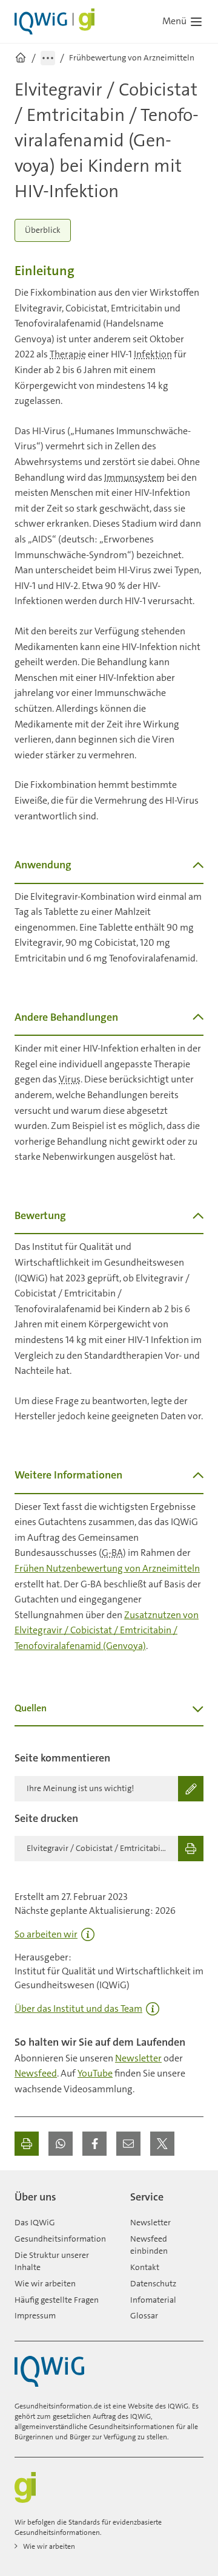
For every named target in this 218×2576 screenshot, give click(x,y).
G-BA (112, 1553)
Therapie (68, 354)
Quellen (31, 1708)
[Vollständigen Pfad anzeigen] (48, 58)
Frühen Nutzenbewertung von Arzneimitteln (107, 1568)
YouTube (95, 2073)
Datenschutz (153, 2283)
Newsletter (138, 2058)
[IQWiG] (49, 2371)
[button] (61, 2144)
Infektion (153, 354)
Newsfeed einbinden (149, 2245)
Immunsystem (134, 477)
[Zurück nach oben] (191, 2192)
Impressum (35, 2315)
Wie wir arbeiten (45, 2283)
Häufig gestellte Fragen (57, 2300)
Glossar (144, 2315)
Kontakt (145, 2267)
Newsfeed (36, 2073)
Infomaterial (153, 2300)
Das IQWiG (35, 2222)
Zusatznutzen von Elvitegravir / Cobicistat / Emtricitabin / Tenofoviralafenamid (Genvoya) (107, 1630)
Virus (70, 1079)
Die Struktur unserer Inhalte (52, 2261)
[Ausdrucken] (27, 2144)
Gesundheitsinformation (60, 2239)
